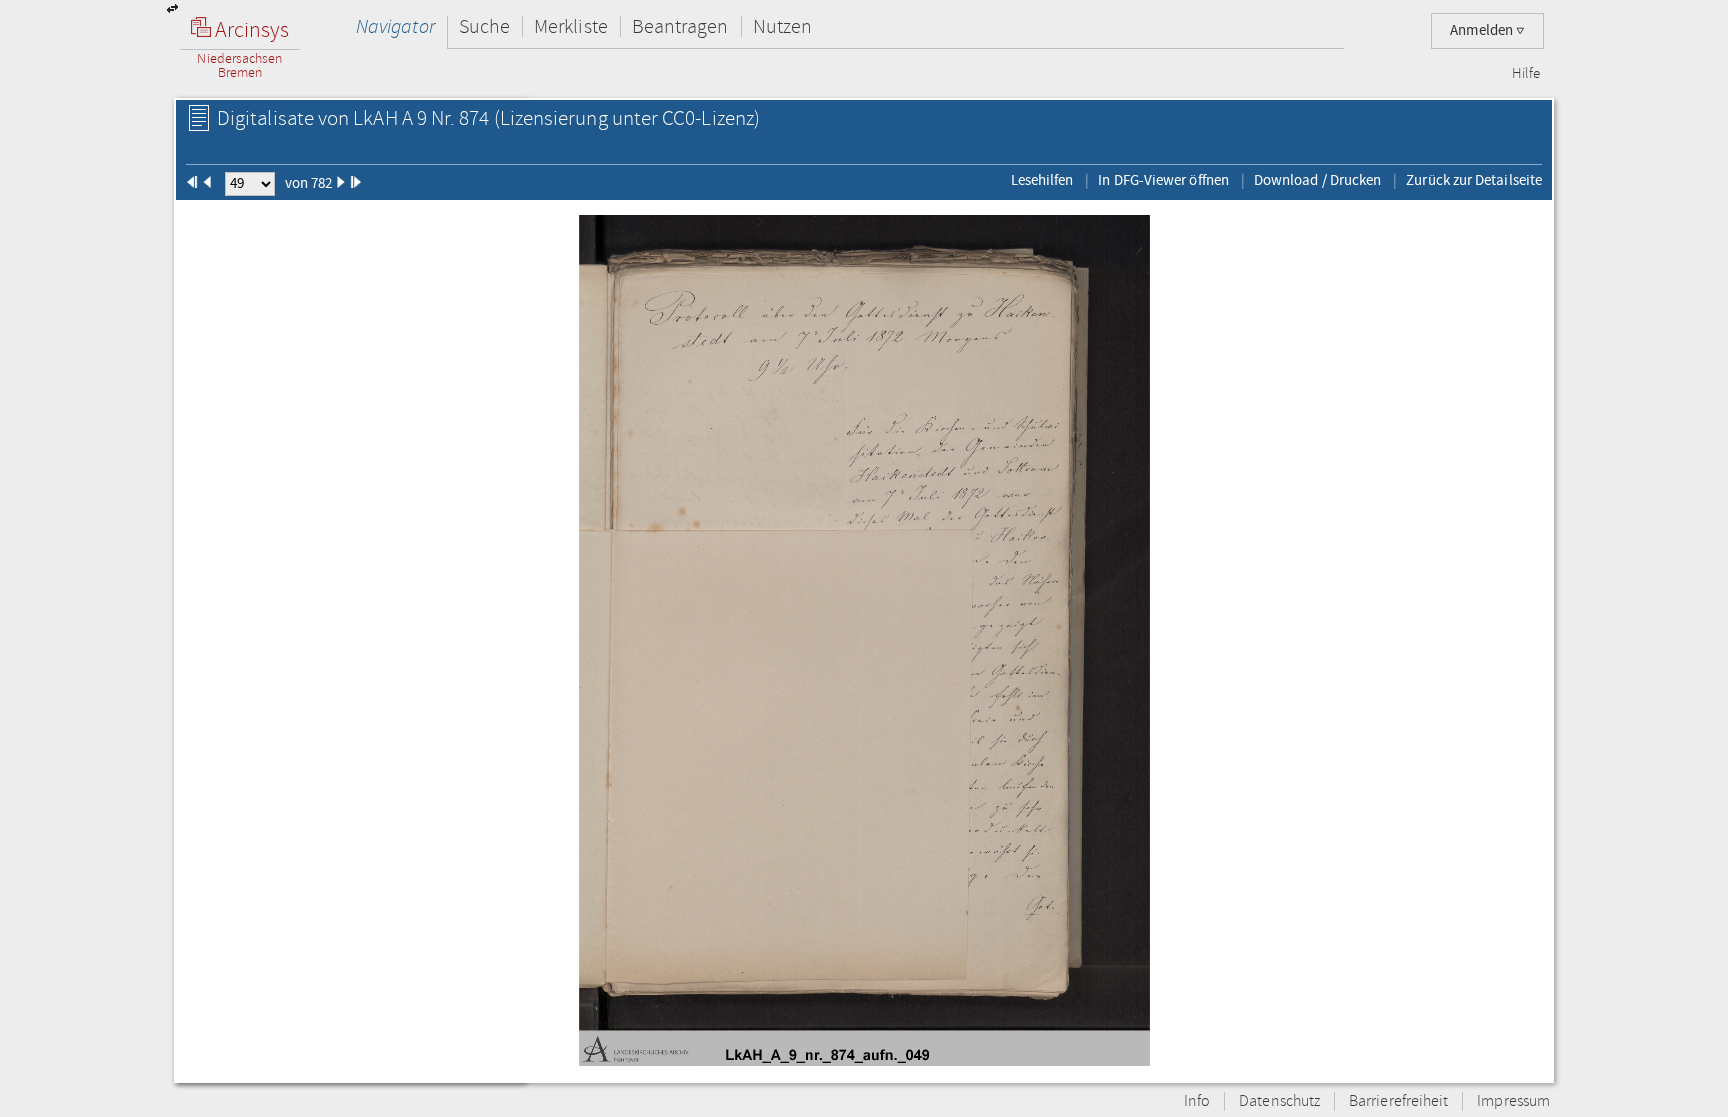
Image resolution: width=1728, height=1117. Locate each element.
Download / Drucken (1317, 180)
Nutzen (782, 26)
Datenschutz (1279, 1101)
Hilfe (1526, 74)
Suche (484, 26)
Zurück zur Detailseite (1474, 180)
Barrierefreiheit (1398, 1101)
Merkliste (571, 26)
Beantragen (680, 26)
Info (1197, 1101)
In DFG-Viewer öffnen (1163, 180)
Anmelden (1483, 30)
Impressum (1513, 1101)
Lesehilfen (1042, 180)
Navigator (395, 26)
